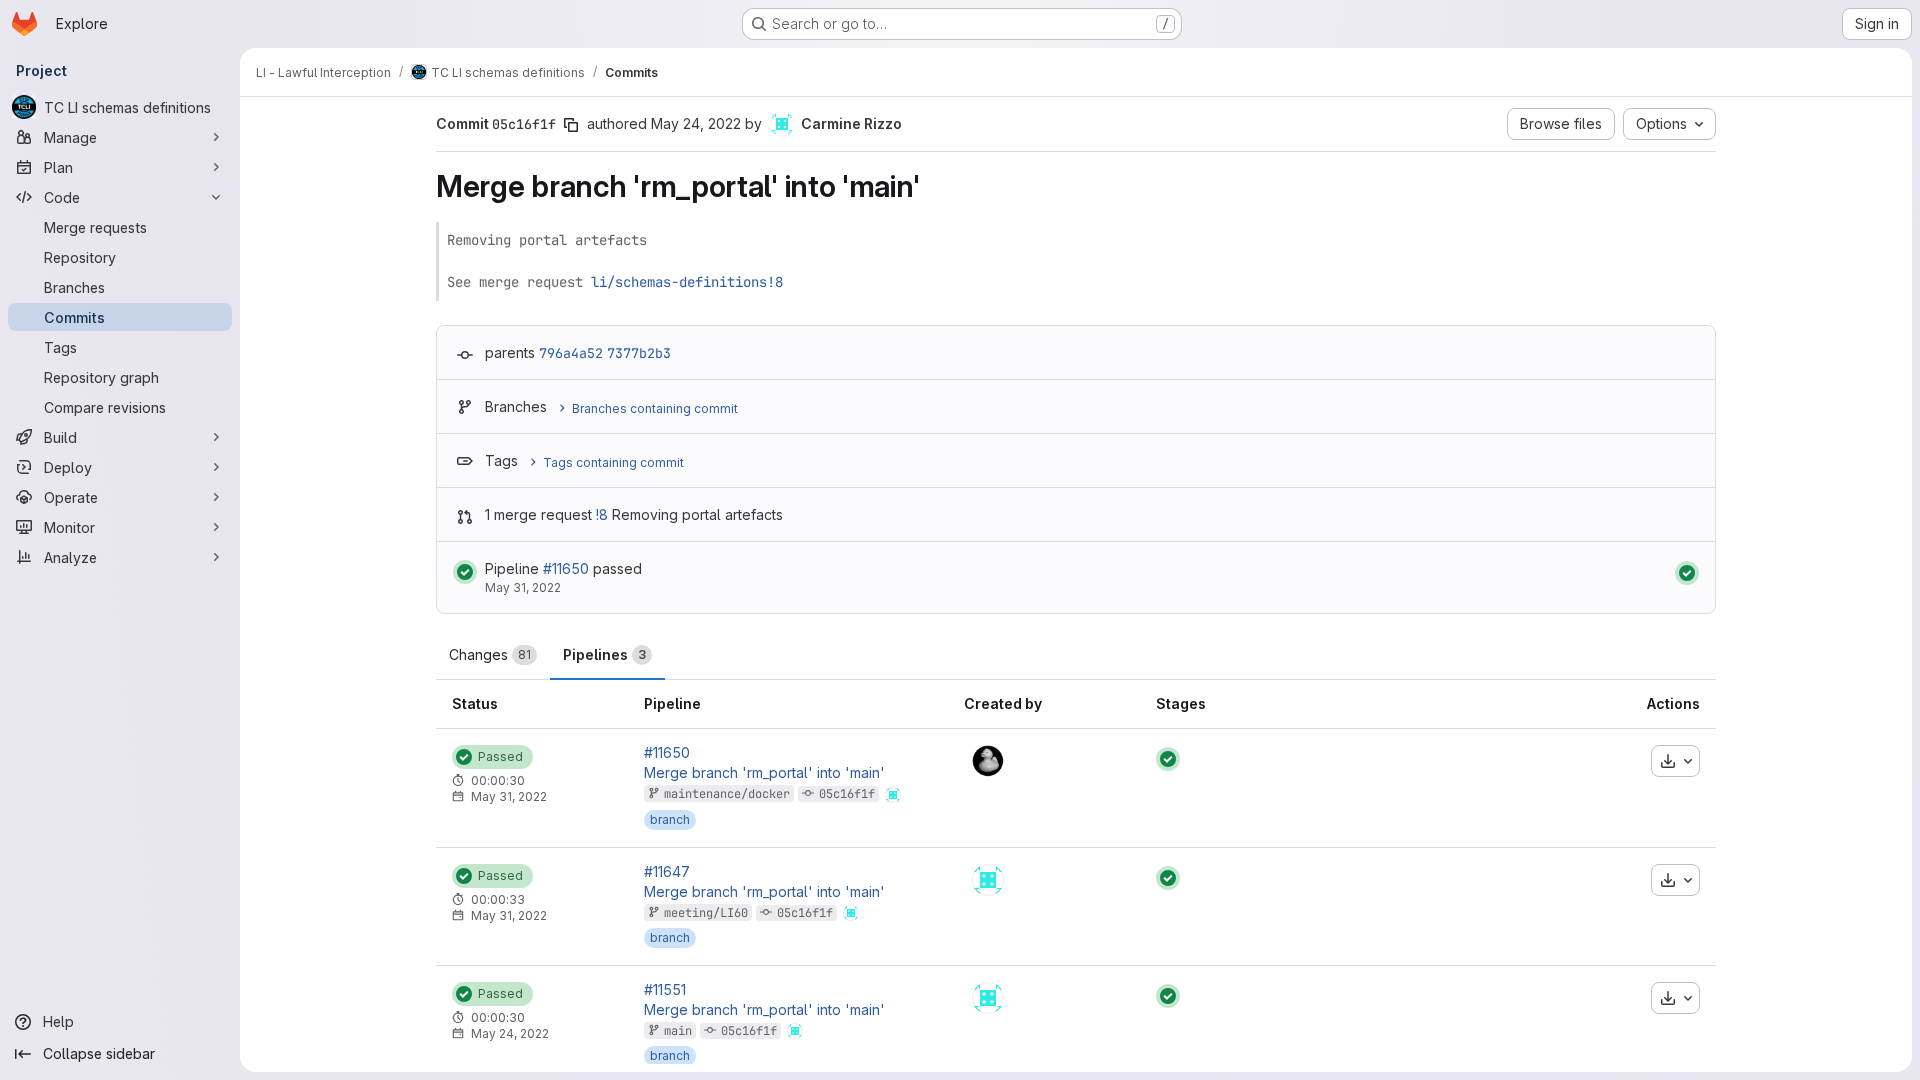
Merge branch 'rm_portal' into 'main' (764, 773)
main (678, 1031)
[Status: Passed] (465, 572)
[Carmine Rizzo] (988, 880)
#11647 (667, 872)
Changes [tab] (490, 654)
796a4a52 (571, 353)
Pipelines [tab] (604, 654)
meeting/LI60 (706, 913)
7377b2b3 (639, 353)
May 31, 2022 (523, 587)
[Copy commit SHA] (571, 125)
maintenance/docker (727, 794)
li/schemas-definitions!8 (687, 282)
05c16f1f (847, 794)
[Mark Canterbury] (988, 761)
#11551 (665, 990)
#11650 (566, 568)
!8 (602, 514)
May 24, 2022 (696, 123)
